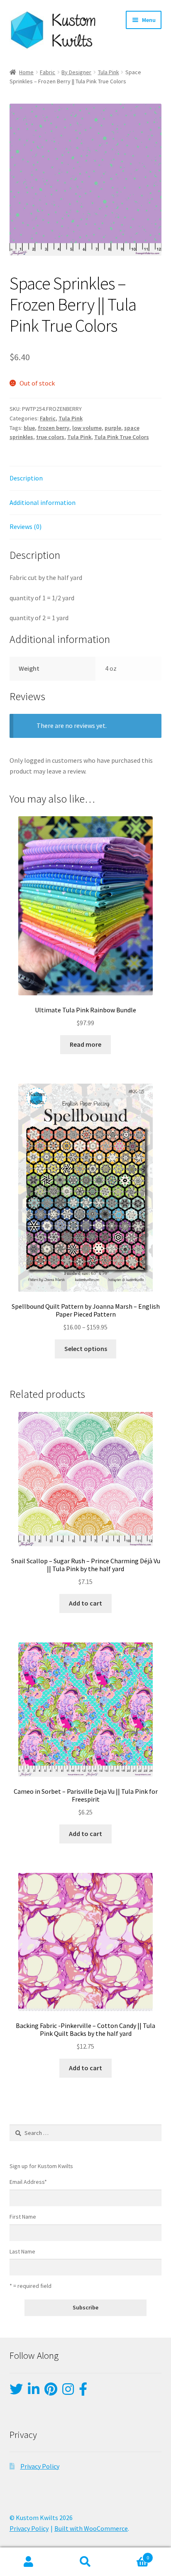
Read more (85, 1044)
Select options (86, 1349)
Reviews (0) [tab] (26, 526)
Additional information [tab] (43, 502)
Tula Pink (109, 72)
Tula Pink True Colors (122, 437)
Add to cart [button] (85, 1603)
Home (26, 72)
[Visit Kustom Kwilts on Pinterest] (51, 2392)
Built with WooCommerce (91, 2528)
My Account (28, 2562)
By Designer (76, 72)
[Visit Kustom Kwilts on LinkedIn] (34, 2392)
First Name (23, 2217)
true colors (50, 437)
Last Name (22, 2251)
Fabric (48, 72)
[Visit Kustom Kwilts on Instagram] (68, 2392)
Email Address (28, 2182)
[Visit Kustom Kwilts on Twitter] (16, 2392)
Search (85, 2562)
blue (29, 428)
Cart (132, 2555)
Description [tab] (26, 478)
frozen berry (54, 428)
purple (113, 428)
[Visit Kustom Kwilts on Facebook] (83, 2392)
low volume (87, 428)
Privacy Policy (40, 2466)
